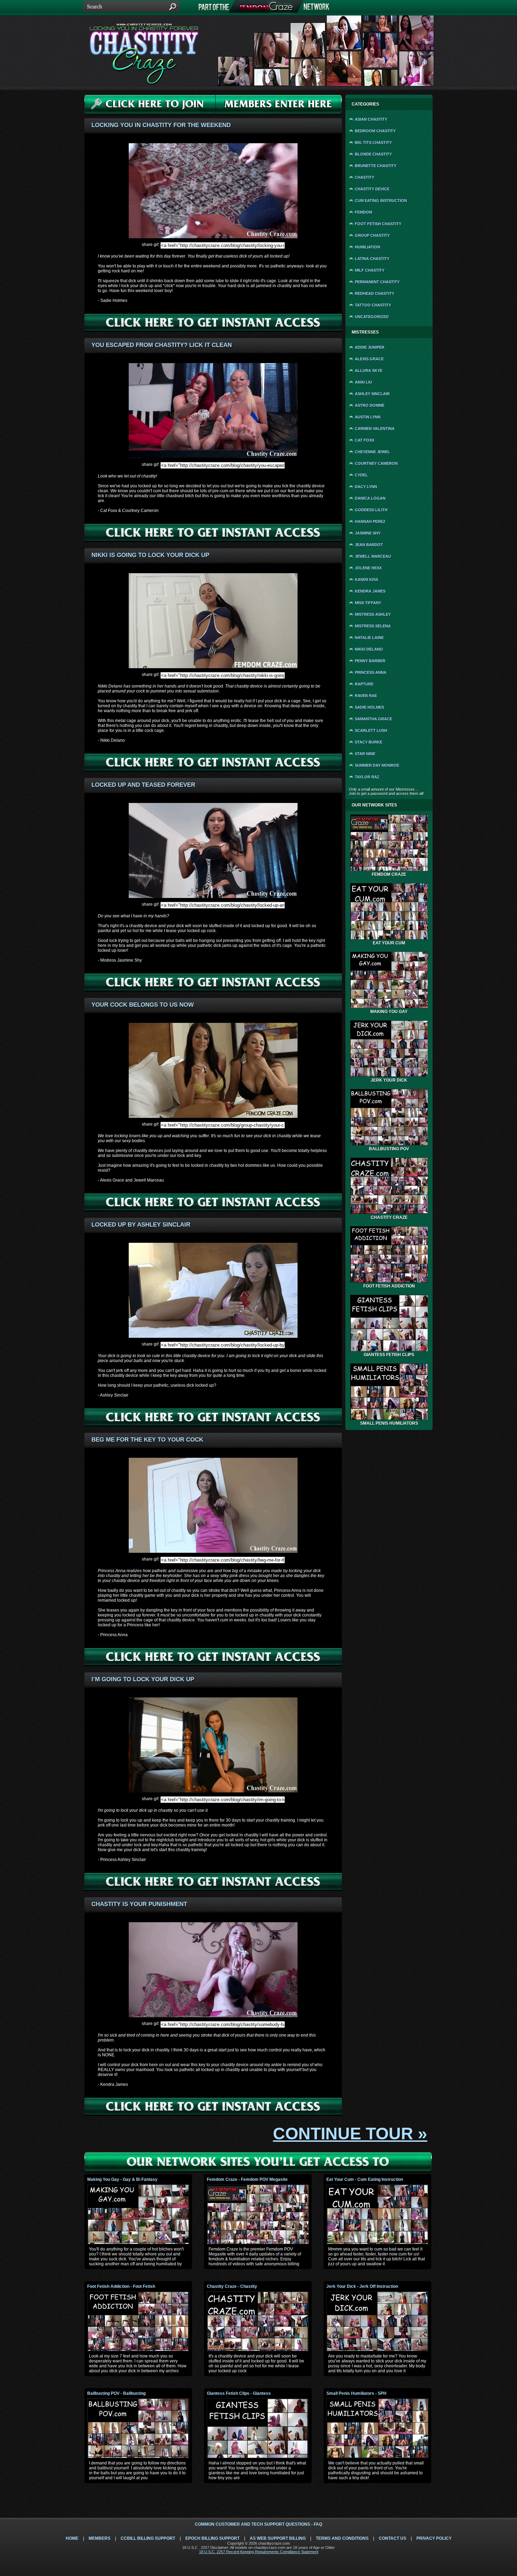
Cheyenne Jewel (372, 452)
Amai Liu (363, 382)
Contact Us (392, 2538)
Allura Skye (369, 371)
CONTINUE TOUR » (350, 2134)
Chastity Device (372, 189)
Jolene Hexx (368, 568)
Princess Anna (371, 672)
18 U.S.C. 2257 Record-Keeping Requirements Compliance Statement (259, 2552)
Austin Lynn (368, 417)
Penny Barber (370, 661)
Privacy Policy (434, 2538)
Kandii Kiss (366, 580)
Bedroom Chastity (375, 131)
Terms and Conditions (342, 2538)
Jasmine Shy (368, 533)
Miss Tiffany (368, 603)
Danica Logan (370, 498)
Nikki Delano (369, 649)
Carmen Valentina (375, 429)
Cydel (361, 475)
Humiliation (368, 247)
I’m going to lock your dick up (143, 1679)
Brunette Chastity (376, 166)
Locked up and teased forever (143, 785)
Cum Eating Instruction (381, 201)
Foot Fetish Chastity (378, 224)
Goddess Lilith (371, 510)
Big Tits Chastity (373, 143)
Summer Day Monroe (377, 765)
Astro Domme (370, 405)
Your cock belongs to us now (143, 1005)
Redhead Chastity (375, 293)
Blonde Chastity (373, 154)
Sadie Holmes (369, 707)
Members (100, 2538)
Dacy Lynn (366, 487)
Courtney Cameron (376, 463)
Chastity (365, 177)
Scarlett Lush (371, 730)
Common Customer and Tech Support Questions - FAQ (258, 2524)
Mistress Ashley (373, 614)
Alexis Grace (369, 359)
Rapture (364, 684)
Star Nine (365, 754)
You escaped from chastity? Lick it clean (162, 345)
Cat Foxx (365, 440)
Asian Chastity (371, 119)
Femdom (363, 212)
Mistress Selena (373, 626)
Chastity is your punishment (139, 1904)
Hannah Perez (370, 521)
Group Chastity (372, 235)
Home (72, 2538)
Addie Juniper (370, 347)
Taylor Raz (367, 777)
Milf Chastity (370, 270)
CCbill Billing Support (148, 2538)
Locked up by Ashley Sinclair (141, 1225)
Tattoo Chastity (373, 305)
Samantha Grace (374, 719)
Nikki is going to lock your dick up (150, 555)
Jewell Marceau (373, 556)
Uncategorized (372, 317)
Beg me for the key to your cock (147, 1440)
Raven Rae (366, 696)
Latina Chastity (372, 259)
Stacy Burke (369, 742)
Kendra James (370, 591)
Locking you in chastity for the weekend (161, 125)
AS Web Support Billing (278, 2538)
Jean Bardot (369, 545)
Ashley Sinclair (372, 394)
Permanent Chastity (377, 282)
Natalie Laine (369, 638)
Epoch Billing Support (212, 2538)
